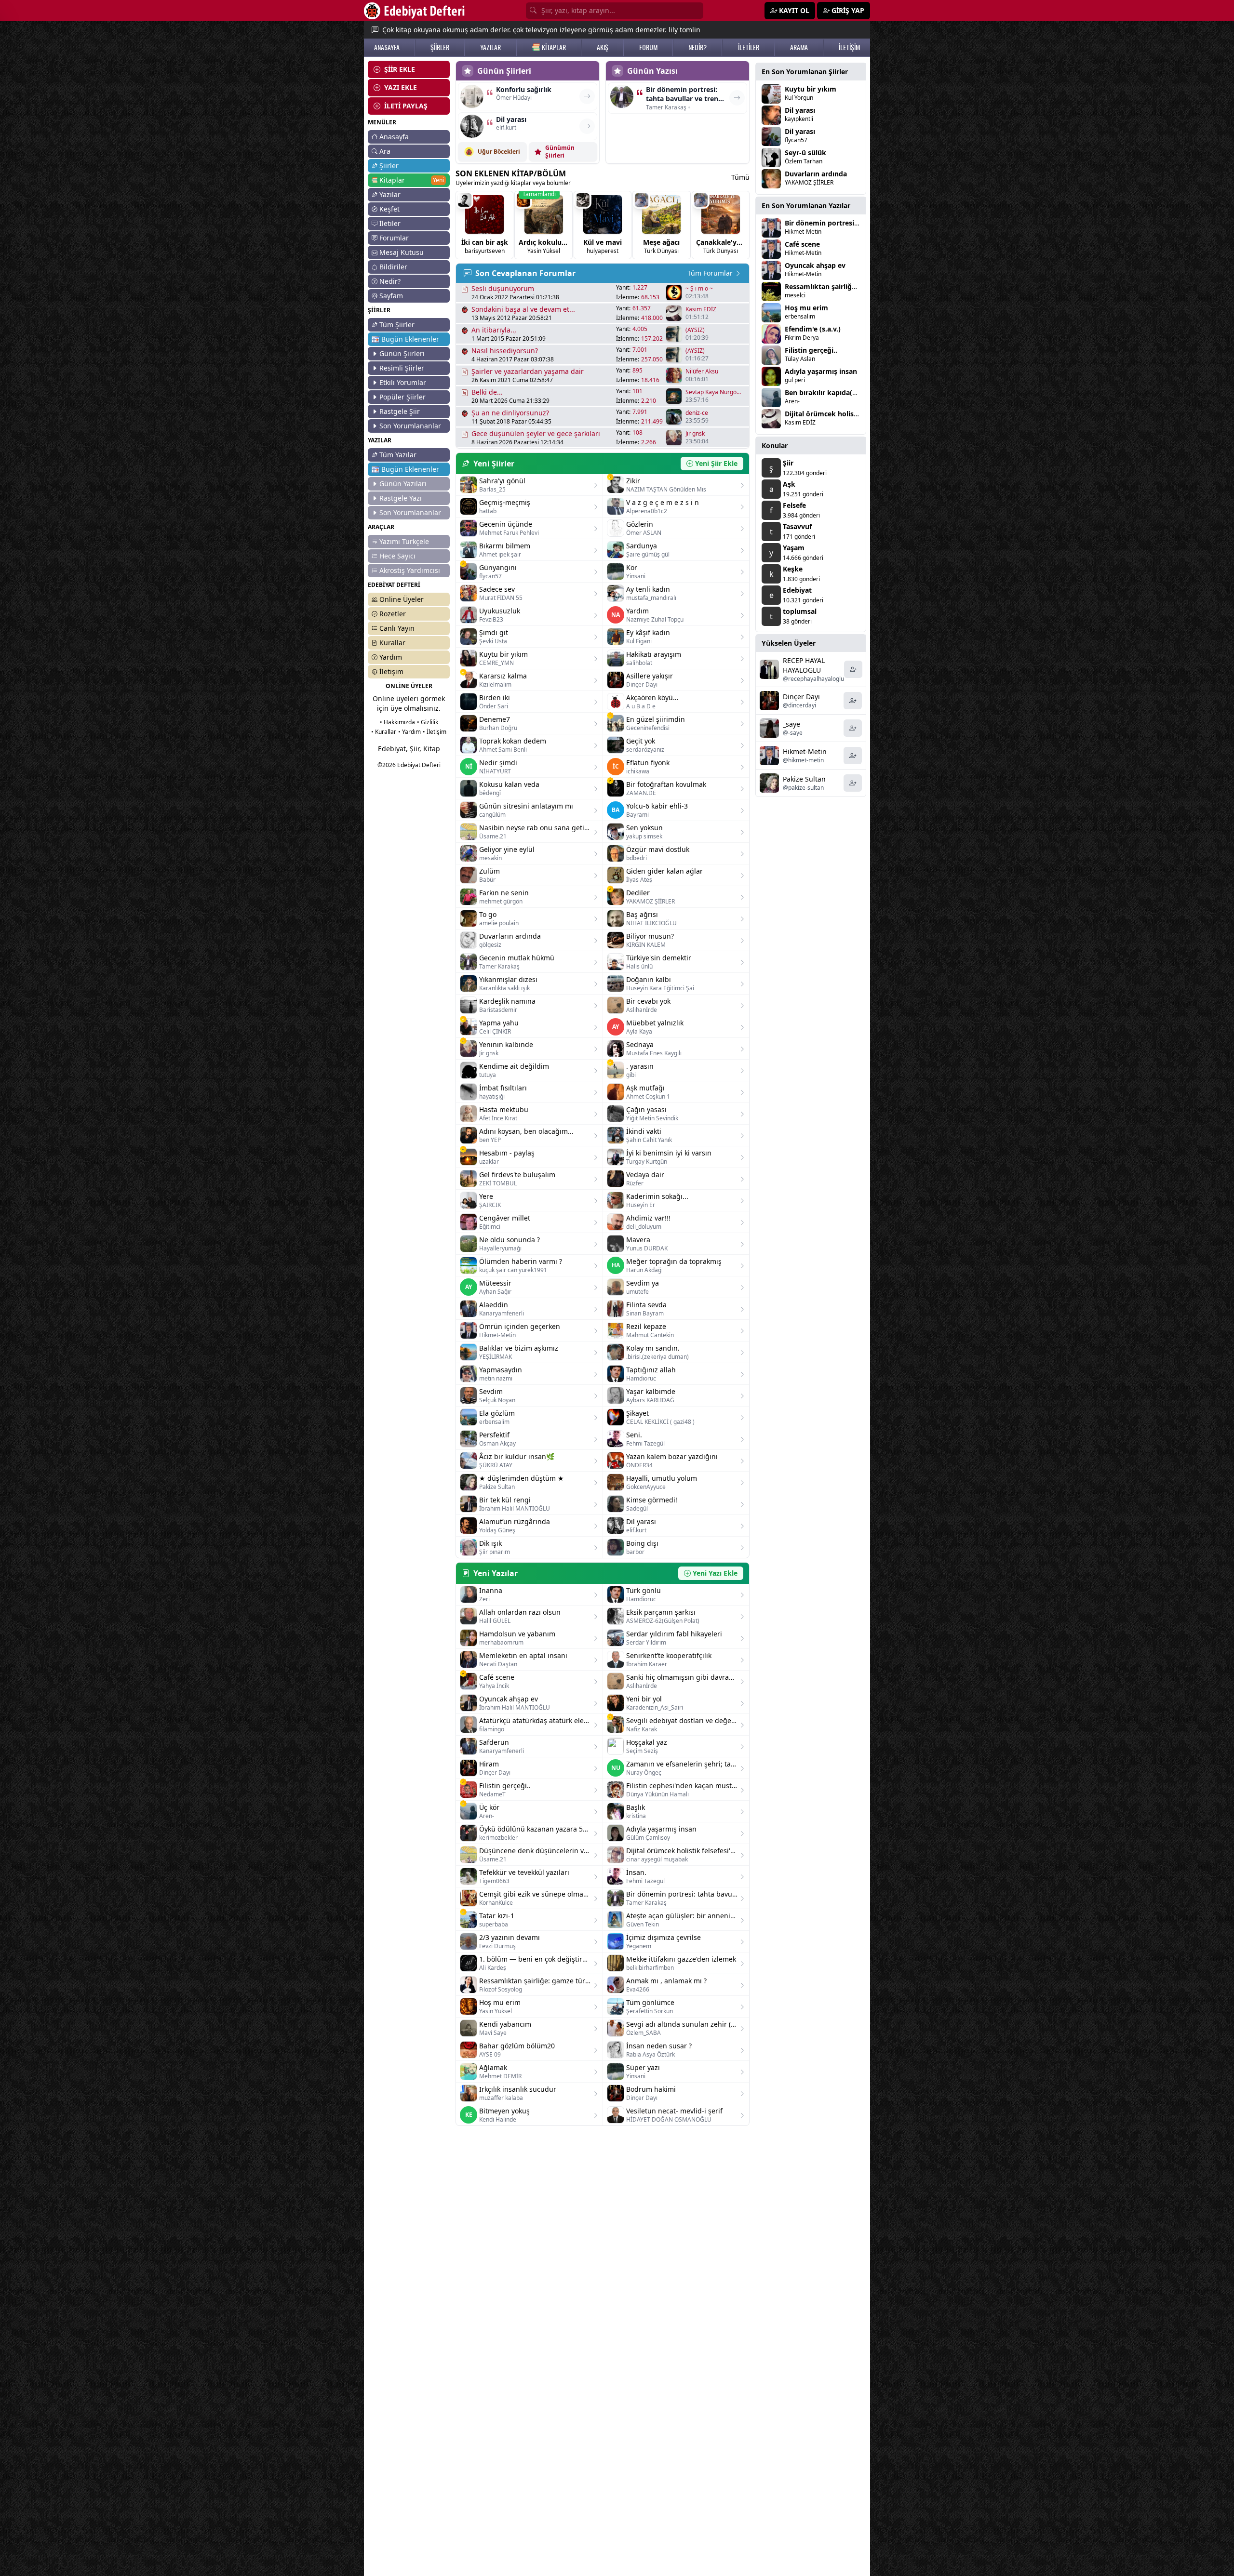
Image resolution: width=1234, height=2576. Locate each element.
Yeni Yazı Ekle (715, 1573)
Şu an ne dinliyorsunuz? (510, 413)
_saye (791, 724)
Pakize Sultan (804, 779)
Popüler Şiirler (402, 397)
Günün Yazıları (403, 484)
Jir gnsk (695, 434)
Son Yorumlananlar (410, 426)
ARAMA (799, 47)
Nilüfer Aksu (702, 372)
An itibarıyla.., (494, 330)
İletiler (390, 223)
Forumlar (394, 238)
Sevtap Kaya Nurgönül (714, 392)
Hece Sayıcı (397, 556)
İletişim (391, 671)
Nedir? (390, 281)
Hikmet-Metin (805, 751)
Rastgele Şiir (400, 411)
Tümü (740, 177)
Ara (385, 151)
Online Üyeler (402, 599)
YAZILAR (490, 47)
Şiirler (389, 166)
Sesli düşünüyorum (503, 288)
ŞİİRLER (440, 47)
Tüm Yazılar (398, 455)
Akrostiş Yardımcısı (410, 570)
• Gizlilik (428, 722)
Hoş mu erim (806, 308)
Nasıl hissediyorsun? (505, 351)
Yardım (391, 657)
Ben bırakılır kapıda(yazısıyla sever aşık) (851, 392)
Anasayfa (394, 137)
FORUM (648, 47)
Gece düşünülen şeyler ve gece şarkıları (536, 433)
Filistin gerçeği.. (811, 350)
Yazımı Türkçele (404, 541)
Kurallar (392, 643)
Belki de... (487, 392)
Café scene (802, 244)
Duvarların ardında (816, 174)
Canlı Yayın (397, 628)
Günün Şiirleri (402, 353)
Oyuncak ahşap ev (815, 265)
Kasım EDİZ (701, 309)
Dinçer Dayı (801, 697)
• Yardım (409, 732)
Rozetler (393, 614)
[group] (484, 225)
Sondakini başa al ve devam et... (523, 309)
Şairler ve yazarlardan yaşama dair (528, 371)
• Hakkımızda (397, 722)
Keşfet (389, 209)
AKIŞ (603, 47)
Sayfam (391, 296)
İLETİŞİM (849, 47)
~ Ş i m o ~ (699, 289)
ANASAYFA (387, 47)
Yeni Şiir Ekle (716, 463)
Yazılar (390, 194)
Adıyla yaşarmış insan (821, 371)
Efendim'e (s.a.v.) (813, 329)
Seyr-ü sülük (805, 153)
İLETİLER (749, 47)
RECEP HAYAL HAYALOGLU (804, 665)
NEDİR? (697, 47)
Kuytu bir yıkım (811, 89)
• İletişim (435, 732)
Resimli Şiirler (402, 368)
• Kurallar (384, 732)
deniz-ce (697, 413)
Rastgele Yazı (401, 498)
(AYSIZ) (695, 330)
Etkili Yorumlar (403, 382)
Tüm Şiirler (397, 325)
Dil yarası (800, 110)
